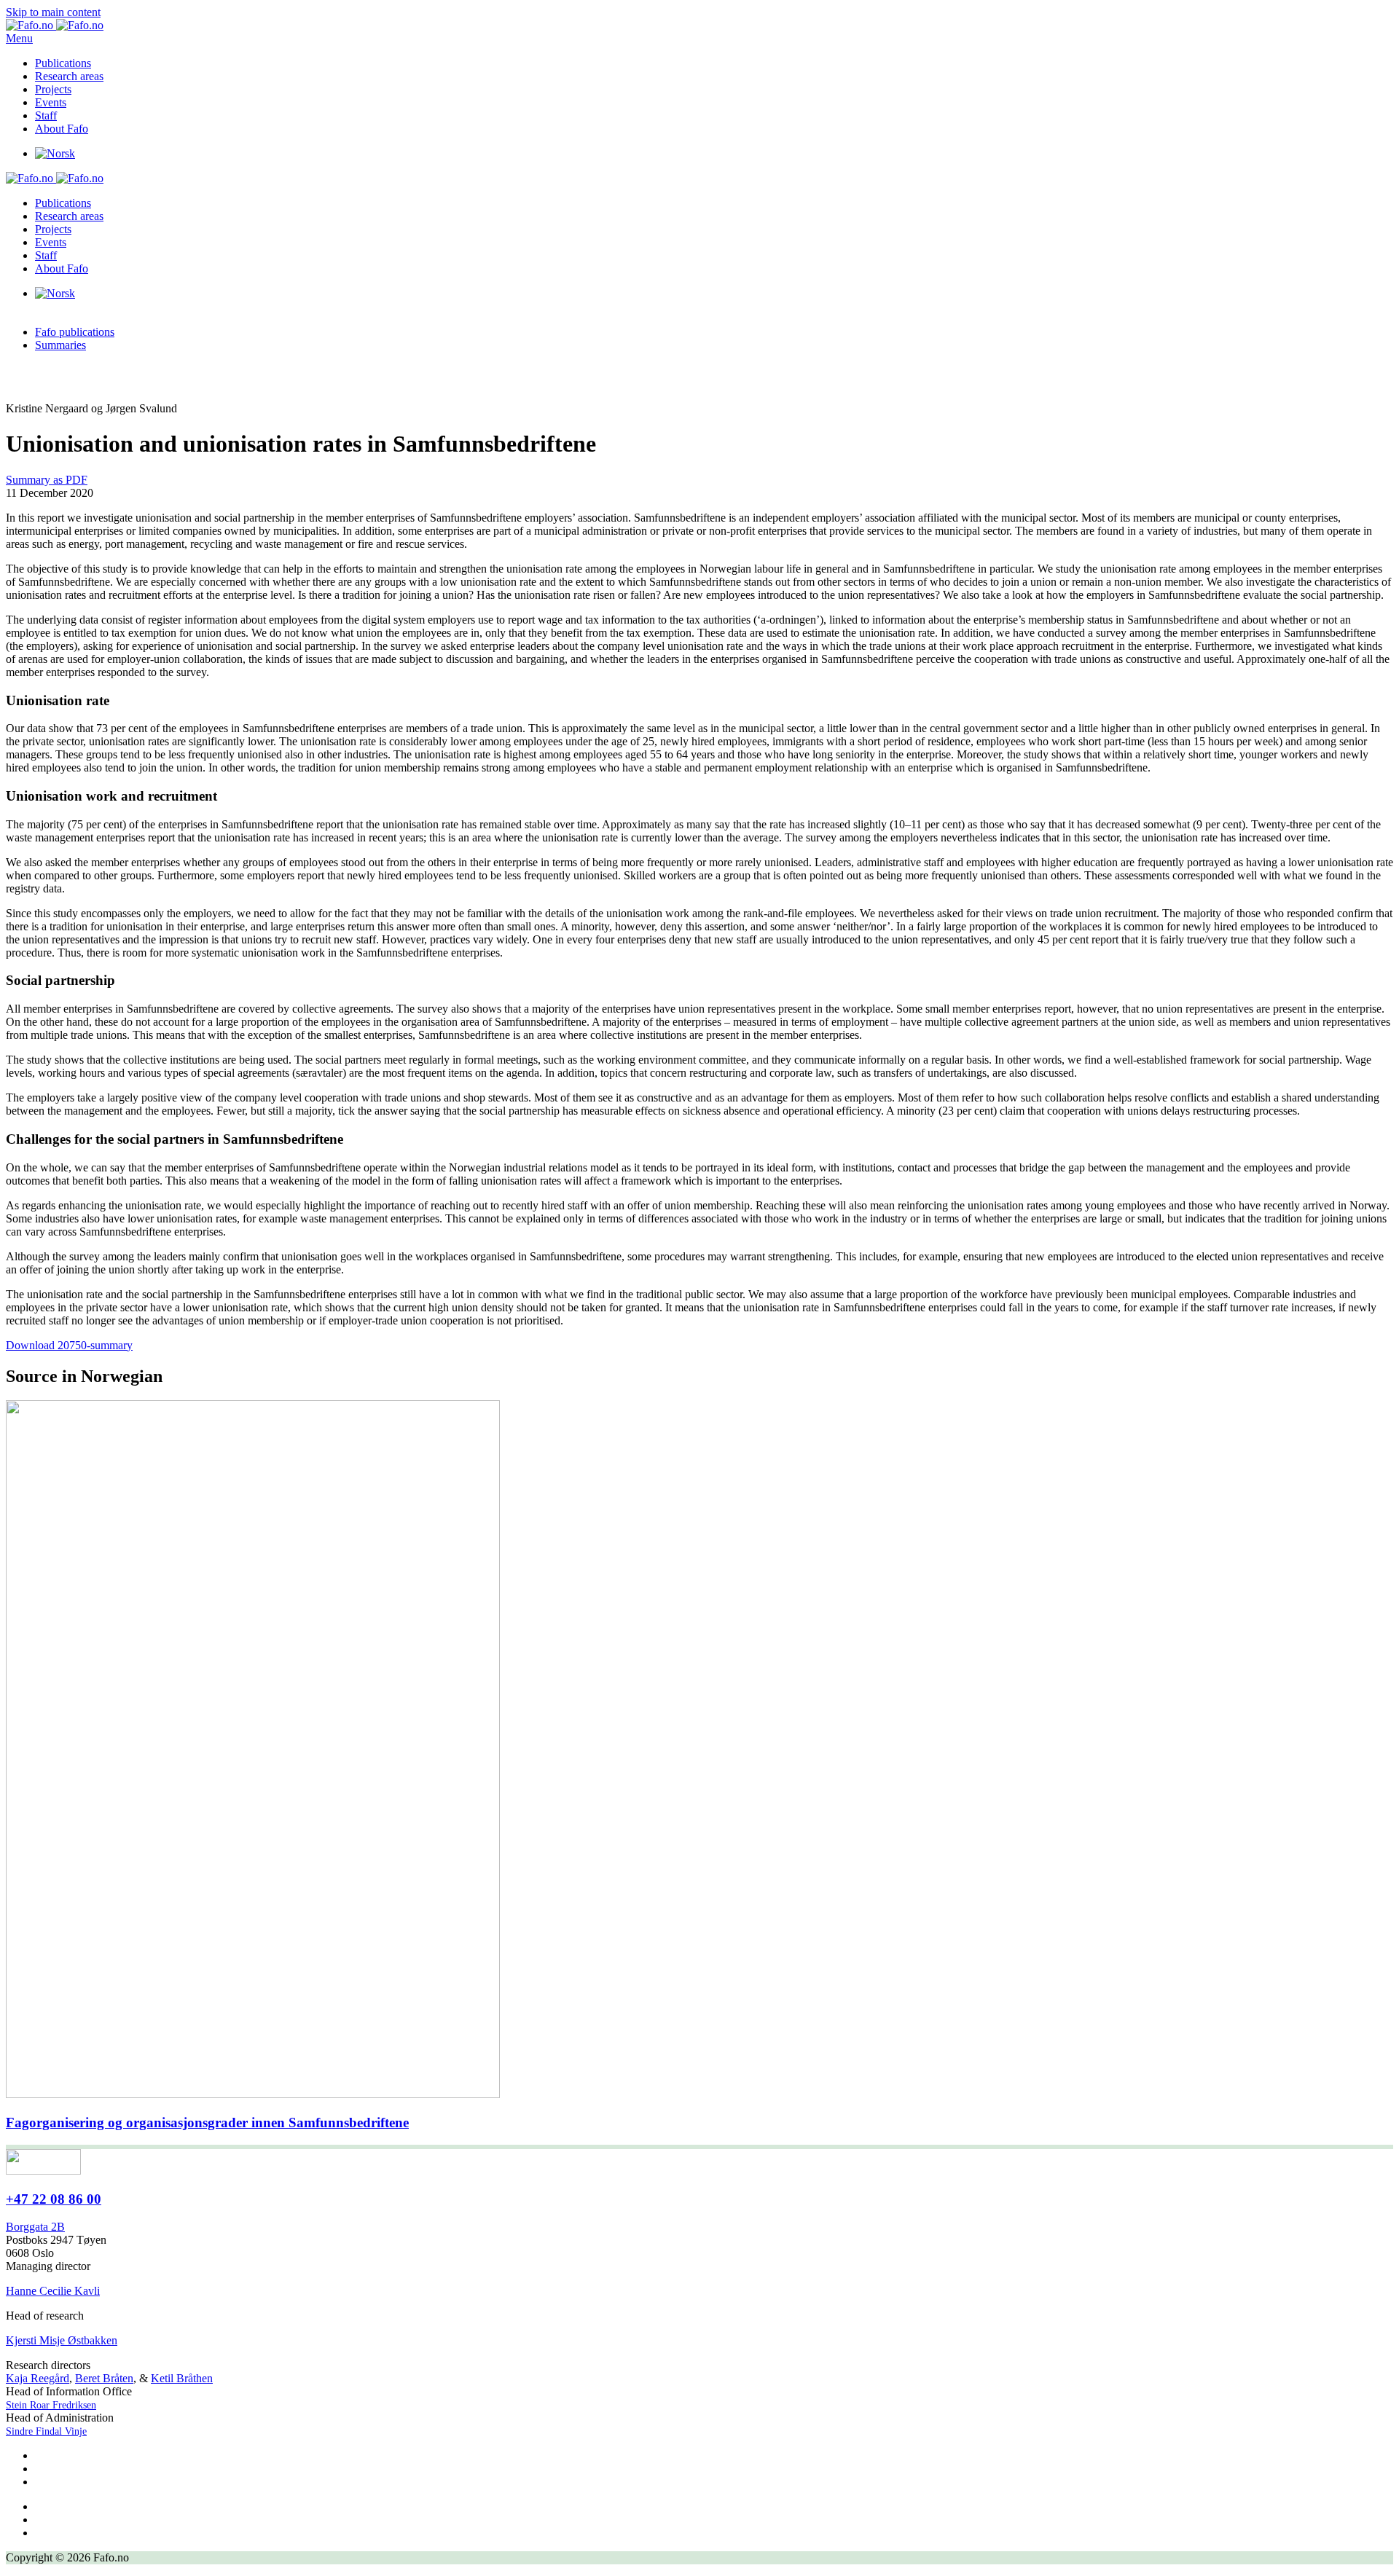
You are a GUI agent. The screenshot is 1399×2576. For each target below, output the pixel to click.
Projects (53, 89)
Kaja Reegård (38, 2378)
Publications (63, 63)
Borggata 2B (35, 2227)
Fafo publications (75, 332)
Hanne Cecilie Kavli (53, 2291)
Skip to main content (53, 12)
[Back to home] (55, 25)
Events (51, 102)
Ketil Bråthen (182, 2378)
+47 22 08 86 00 (54, 2199)
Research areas (69, 76)
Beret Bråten (104, 2378)
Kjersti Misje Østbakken (62, 2340)
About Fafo (62, 129)
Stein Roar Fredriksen (51, 2405)
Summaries (60, 345)
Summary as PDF (47, 480)
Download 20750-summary (69, 1345)
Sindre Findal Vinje (46, 2431)
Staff (46, 115)
